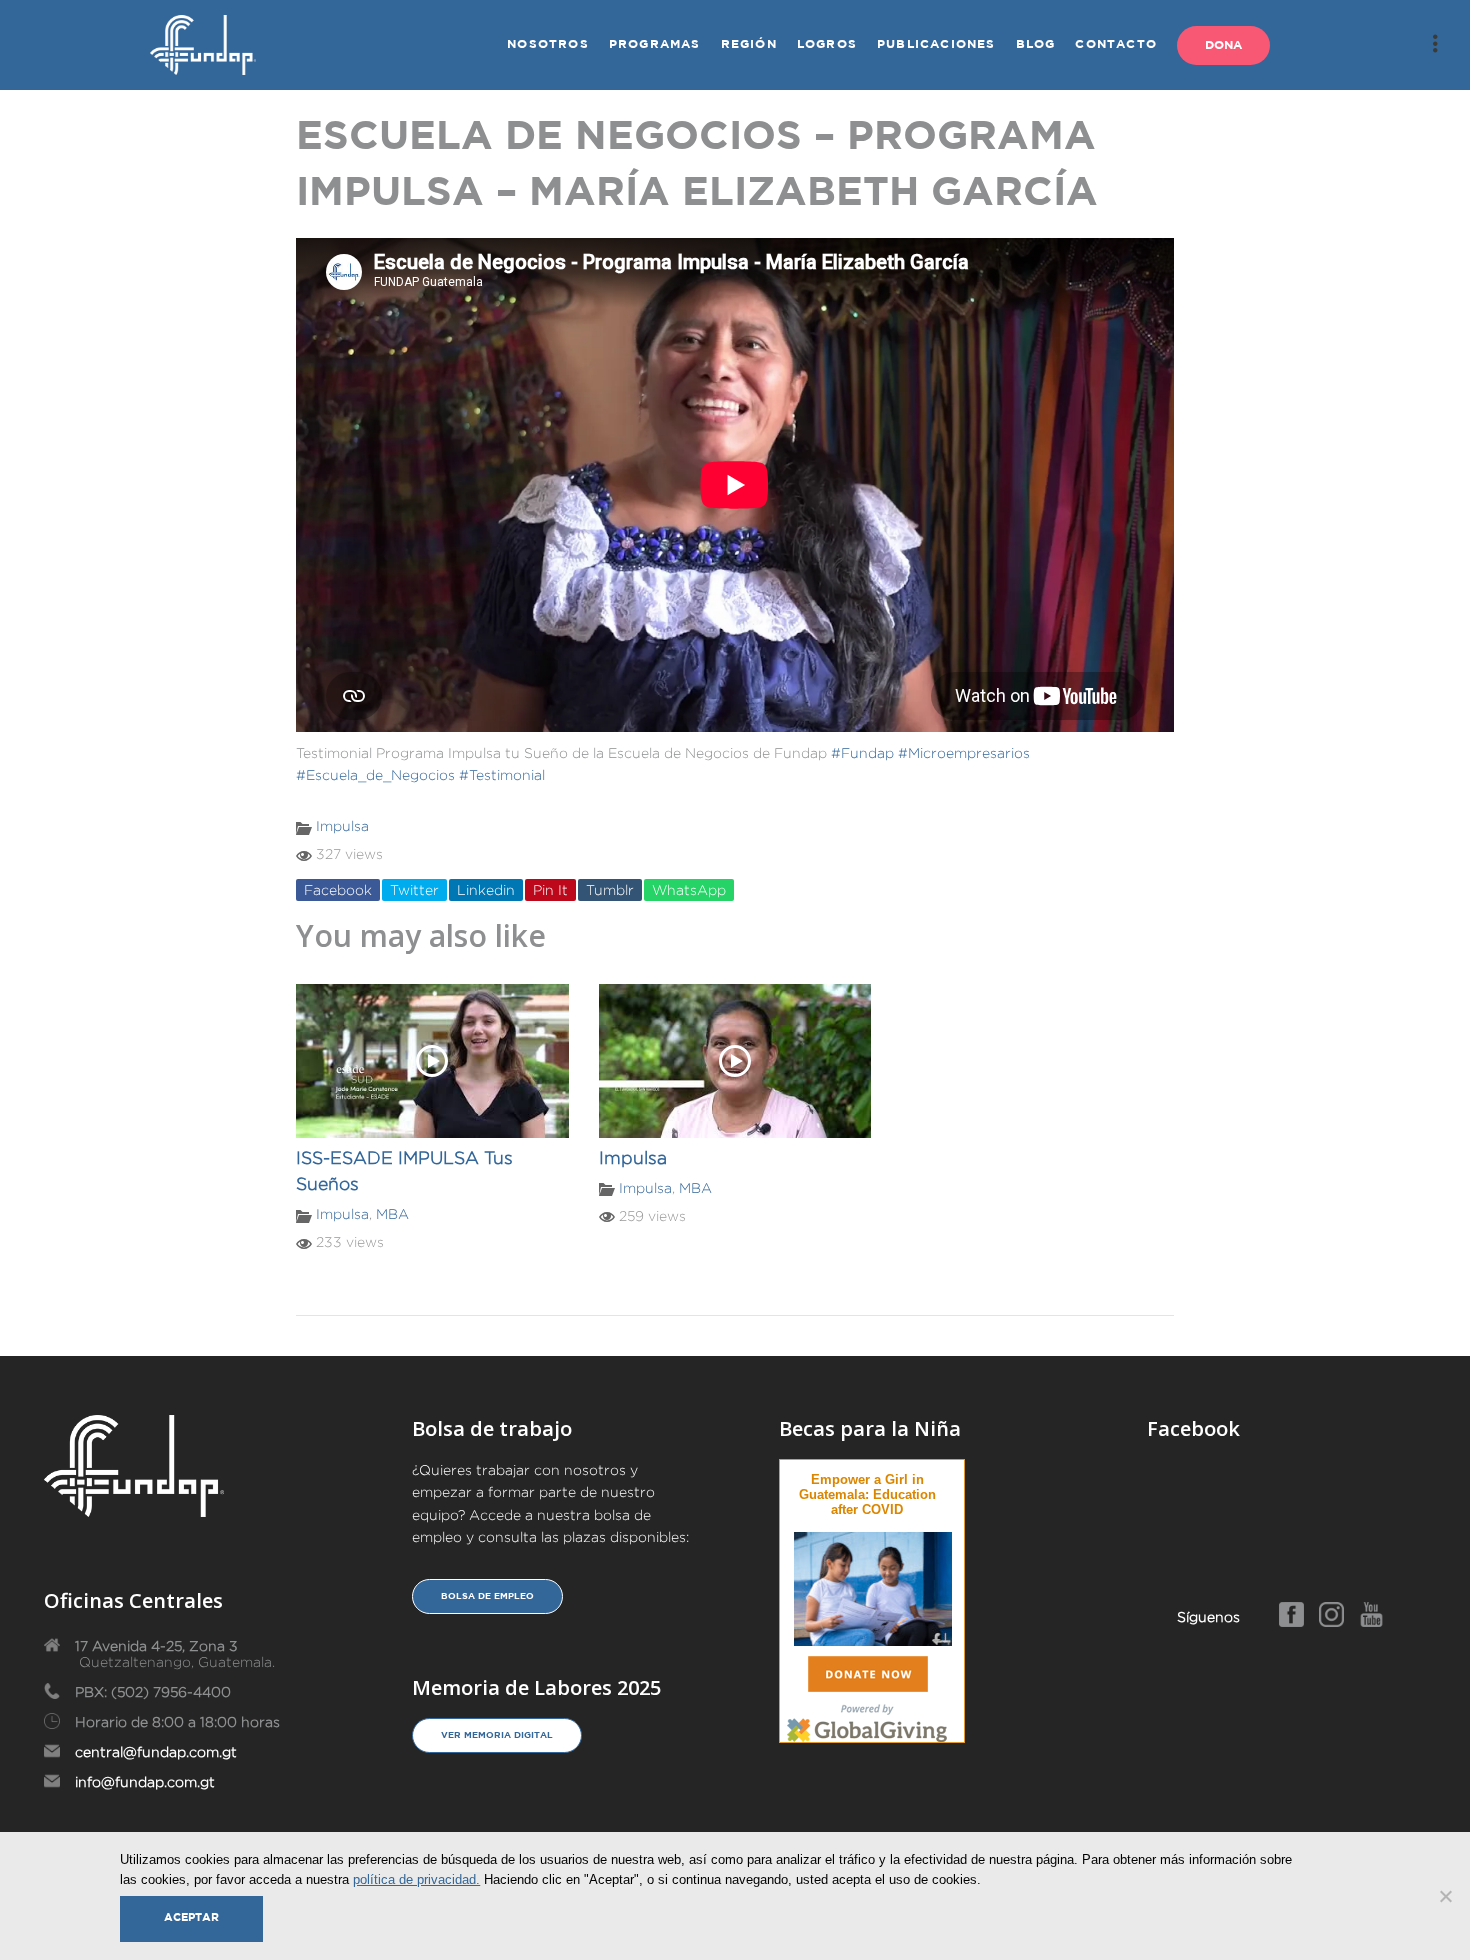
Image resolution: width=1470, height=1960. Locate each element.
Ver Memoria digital (497, 1735)
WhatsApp (689, 890)
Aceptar (191, 1918)
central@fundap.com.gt (156, 1752)
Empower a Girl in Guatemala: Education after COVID (867, 1494)
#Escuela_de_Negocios (375, 775)
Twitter (414, 890)
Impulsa (342, 826)
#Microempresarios (964, 753)
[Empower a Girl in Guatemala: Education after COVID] (873, 1585)
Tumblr (610, 890)
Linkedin (486, 890)
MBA (392, 1214)
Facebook (338, 890)
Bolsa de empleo (487, 1596)
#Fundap (862, 753)
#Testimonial (502, 775)
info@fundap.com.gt (145, 1782)
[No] (1445, 1896)
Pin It (550, 890)
